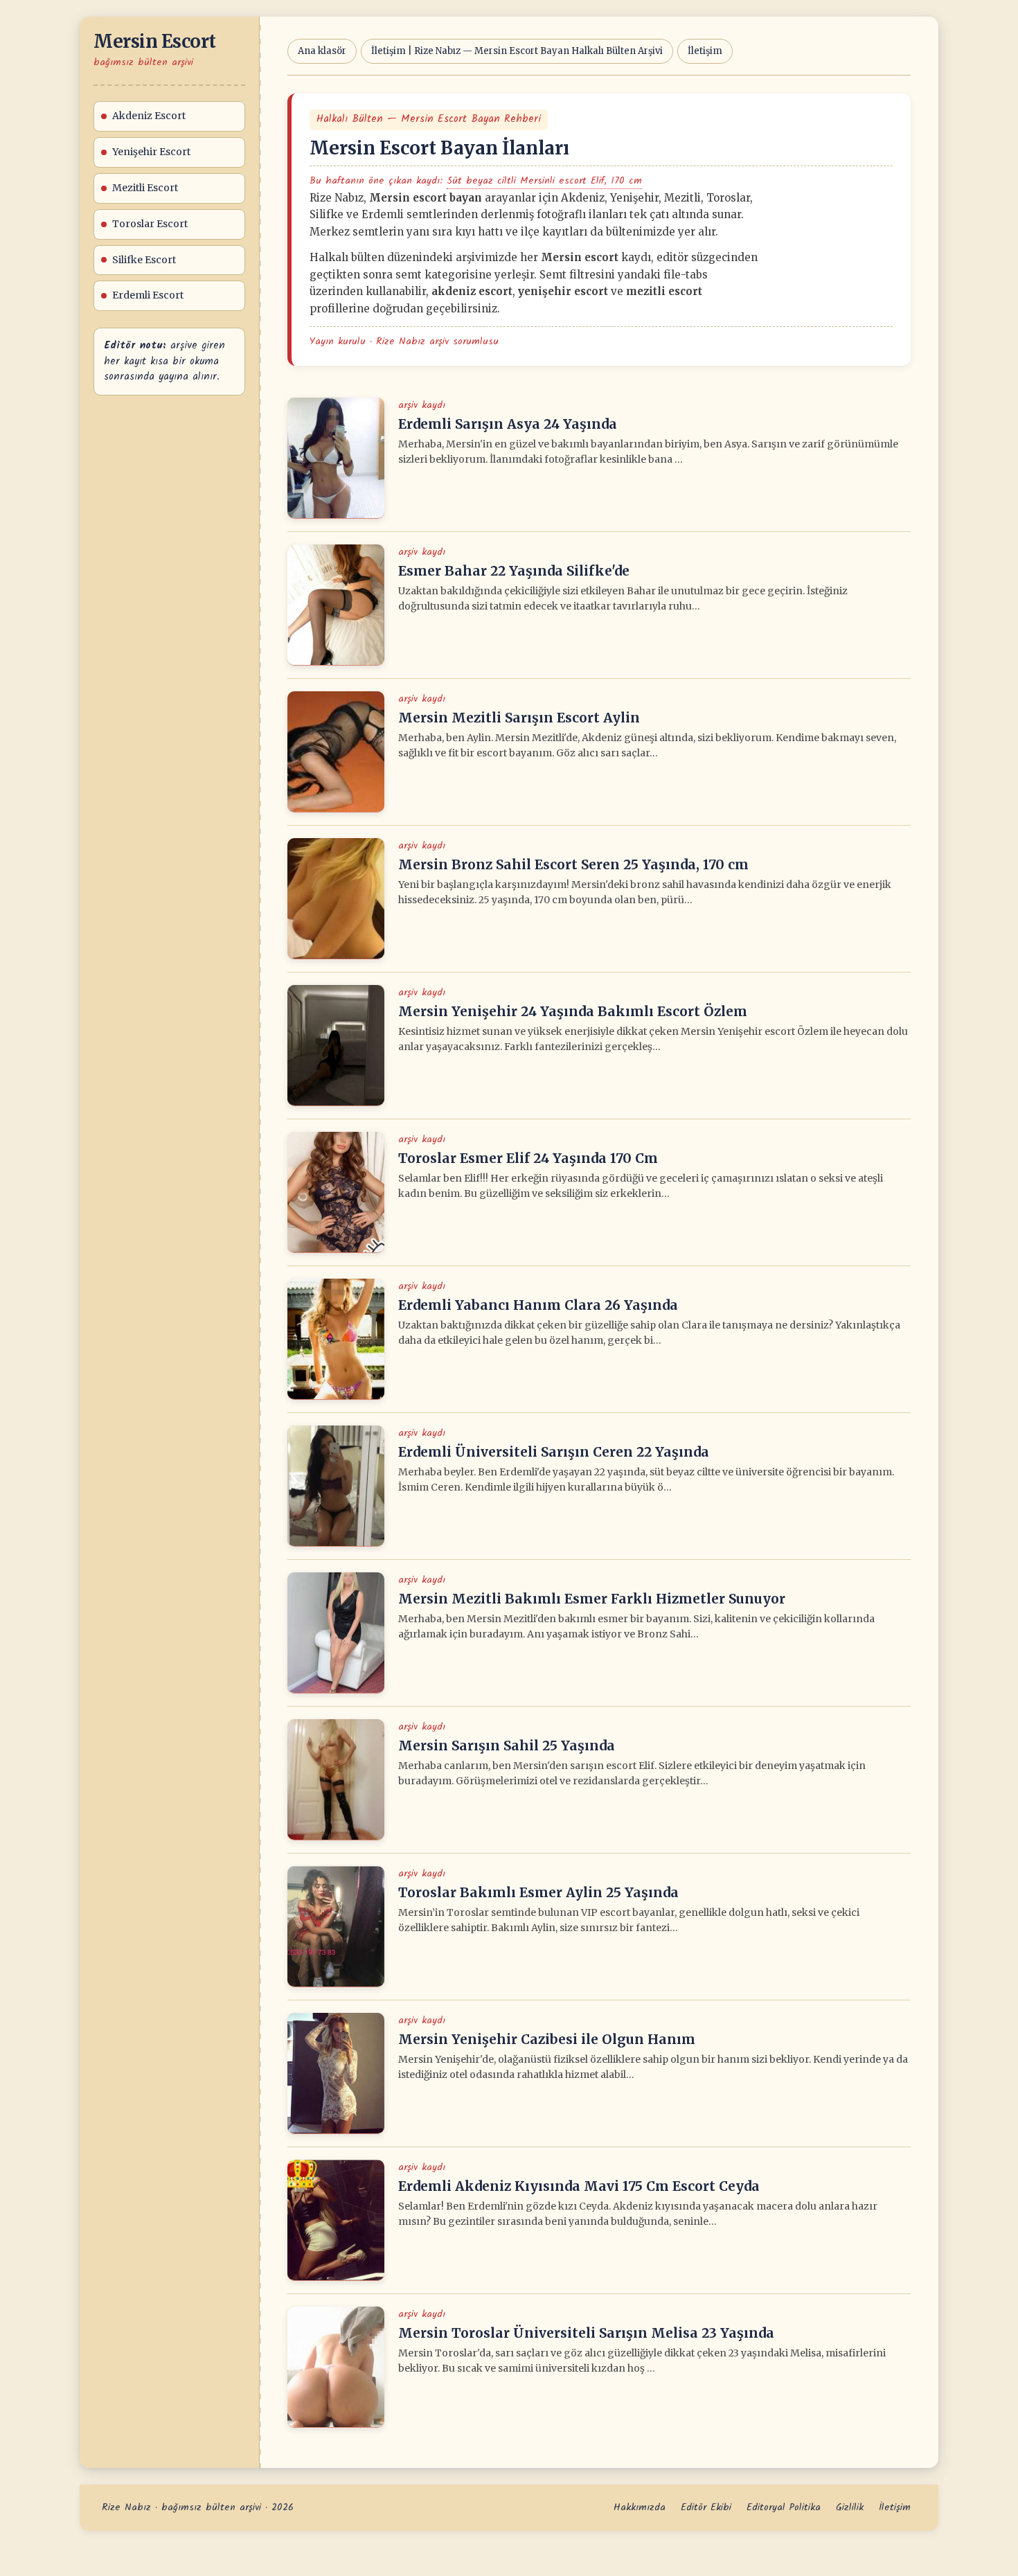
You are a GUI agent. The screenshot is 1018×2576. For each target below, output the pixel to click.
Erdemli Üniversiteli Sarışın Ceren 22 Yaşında (554, 1452)
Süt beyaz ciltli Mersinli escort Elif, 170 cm (544, 181)
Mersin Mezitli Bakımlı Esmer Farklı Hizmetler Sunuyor (592, 1599)
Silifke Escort (144, 260)
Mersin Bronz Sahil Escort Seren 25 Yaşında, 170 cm (573, 864)
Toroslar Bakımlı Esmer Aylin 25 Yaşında (538, 1892)
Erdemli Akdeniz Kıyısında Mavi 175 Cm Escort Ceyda (579, 2186)
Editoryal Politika (784, 2507)
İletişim (705, 51)
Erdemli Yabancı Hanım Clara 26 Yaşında (538, 1305)
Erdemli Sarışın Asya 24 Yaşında (508, 424)
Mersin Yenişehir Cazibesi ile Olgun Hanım (547, 2039)
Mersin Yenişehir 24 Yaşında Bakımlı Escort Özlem (573, 1011)
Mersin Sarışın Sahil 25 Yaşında (507, 1746)
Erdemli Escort (148, 295)
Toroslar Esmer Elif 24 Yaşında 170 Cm (528, 1158)
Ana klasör (322, 51)
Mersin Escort (155, 41)
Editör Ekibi (706, 2507)
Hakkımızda (640, 2507)
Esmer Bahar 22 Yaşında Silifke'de (514, 571)
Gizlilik (850, 2507)
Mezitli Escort (145, 188)
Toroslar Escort (150, 224)
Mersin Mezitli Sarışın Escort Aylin (519, 718)
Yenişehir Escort (151, 152)
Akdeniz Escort (149, 116)
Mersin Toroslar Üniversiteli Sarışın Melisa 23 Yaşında (586, 2333)
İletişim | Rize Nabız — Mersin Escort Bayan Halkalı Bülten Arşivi (517, 51)
